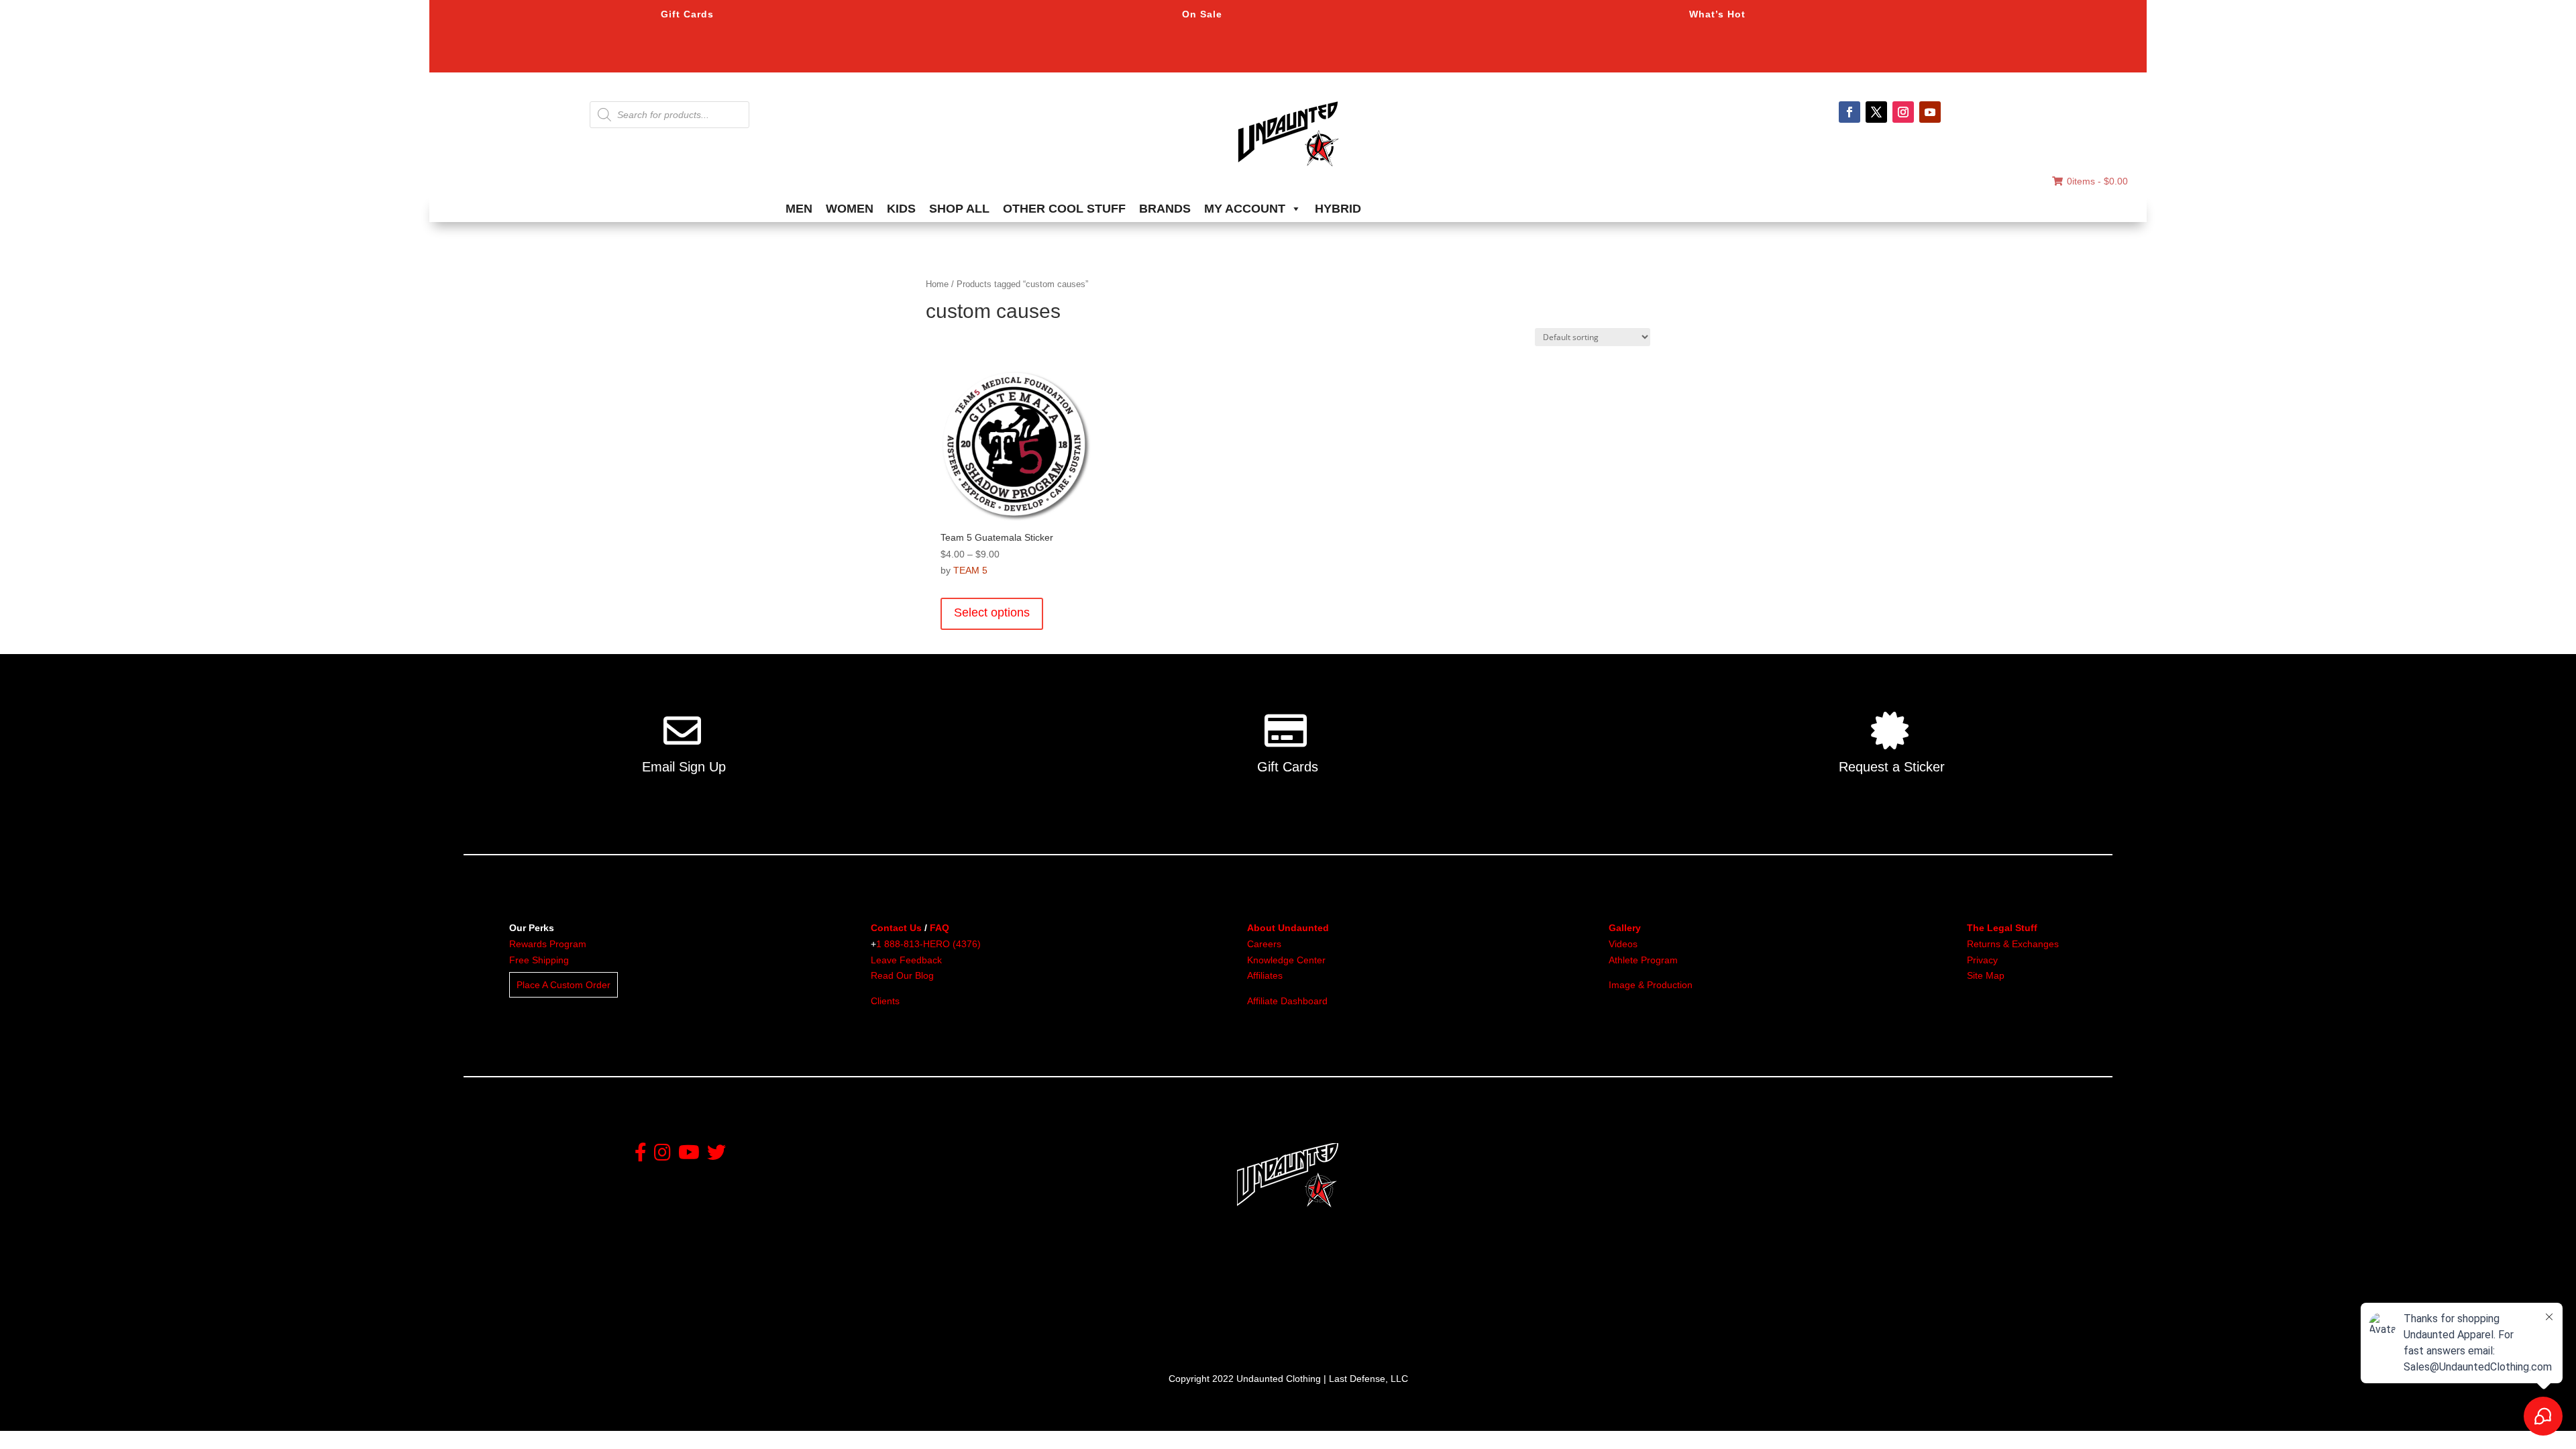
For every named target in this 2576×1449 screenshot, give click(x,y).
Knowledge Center (1286, 960)
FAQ (940, 928)
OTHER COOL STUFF (1064, 209)
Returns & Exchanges (2013, 944)
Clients (885, 1001)
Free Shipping (539, 960)
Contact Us (896, 928)
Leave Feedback (906, 960)
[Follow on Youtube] (1930, 112)
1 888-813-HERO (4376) (928, 944)
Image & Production (1651, 985)
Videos (1623, 944)
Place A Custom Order (563, 985)
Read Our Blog (902, 975)
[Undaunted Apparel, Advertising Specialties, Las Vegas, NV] (1265, 1307)
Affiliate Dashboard (1287, 1001)
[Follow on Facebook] (1849, 112)
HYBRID (1338, 209)
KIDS (901, 209)
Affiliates (1265, 975)
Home (937, 284)
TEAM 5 (970, 570)
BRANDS (1165, 209)
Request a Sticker (1892, 767)
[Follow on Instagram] (1903, 112)
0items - (2097, 181)
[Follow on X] (1876, 112)
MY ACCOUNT (1245, 209)
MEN (799, 209)
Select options (992, 612)
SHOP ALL (959, 209)
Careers (1264, 944)
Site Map (1986, 975)
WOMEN (850, 209)
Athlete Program (1643, 960)
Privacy (1982, 960)
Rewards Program (548, 944)
